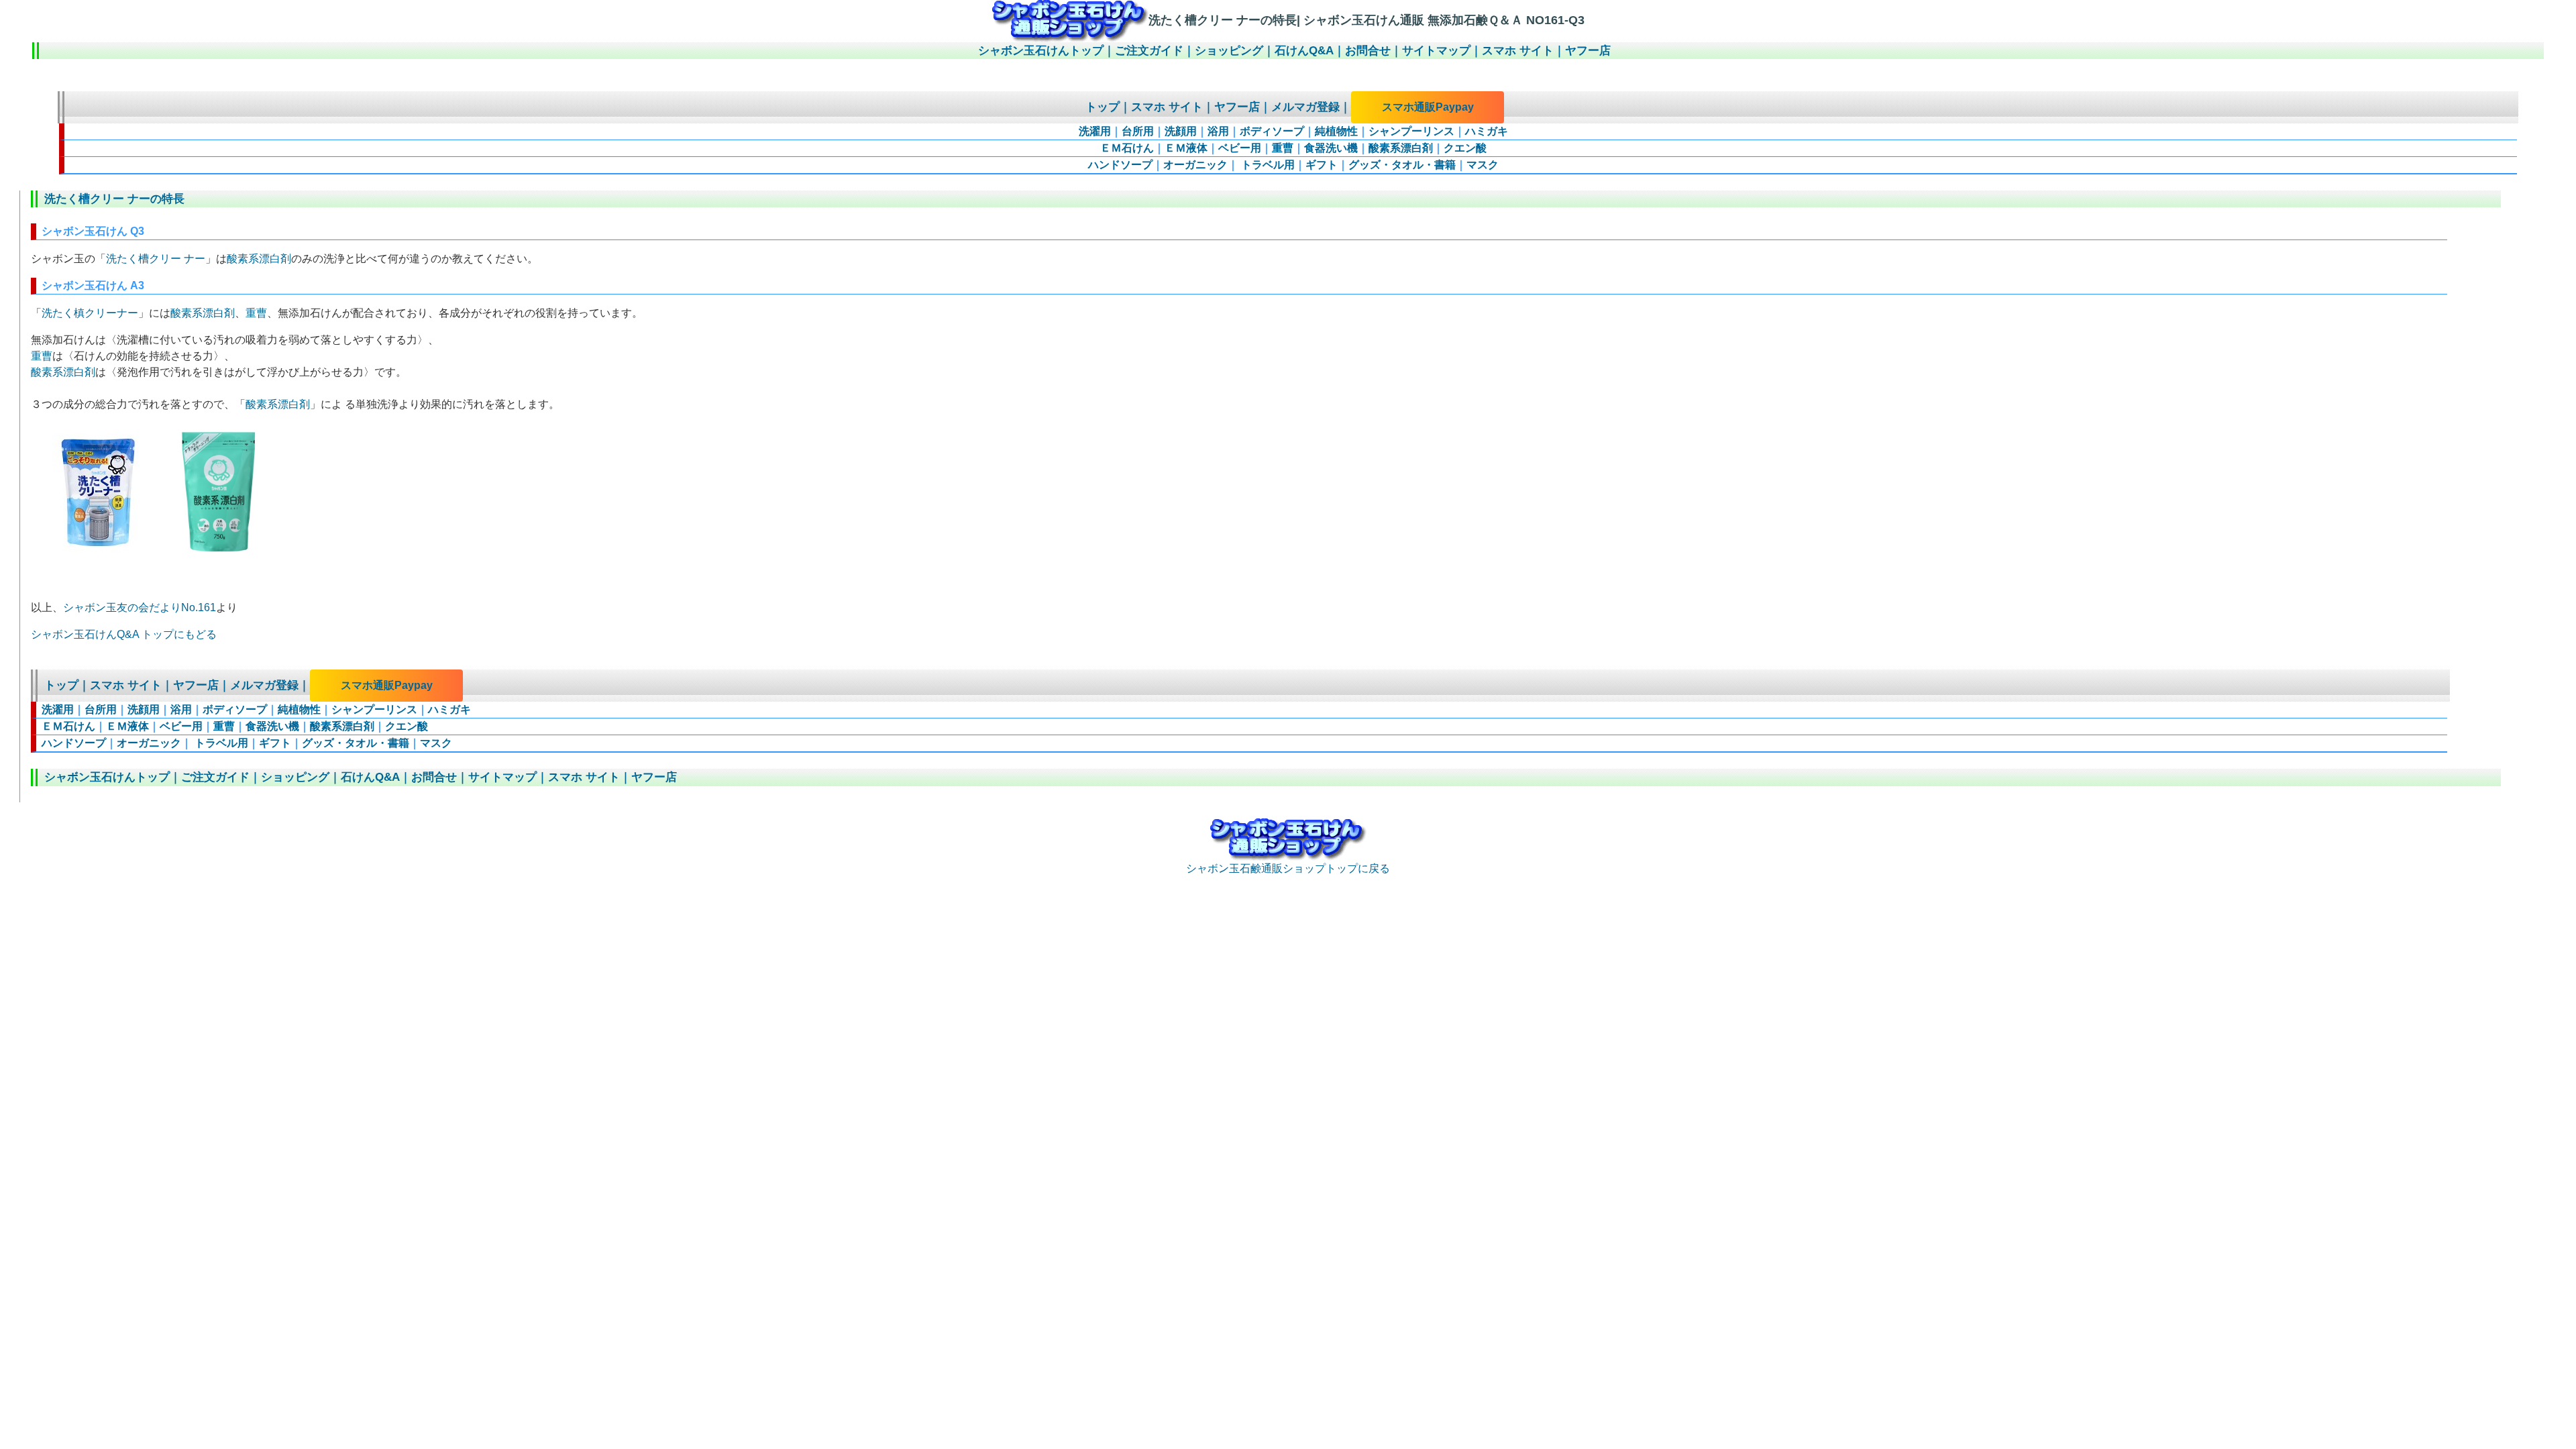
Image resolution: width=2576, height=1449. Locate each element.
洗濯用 (1095, 131)
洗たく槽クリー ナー (156, 259)
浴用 (1218, 131)
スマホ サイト (1518, 51)
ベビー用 (1240, 148)
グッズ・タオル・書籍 (1402, 165)
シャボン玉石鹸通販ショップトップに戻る (1288, 868)
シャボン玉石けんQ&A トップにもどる (124, 634)
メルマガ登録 (1305, 107)
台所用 (1138, 131)
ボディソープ (1272, 131)
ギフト (1322, 165)
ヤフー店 (1588, 51)
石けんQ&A (1304, 51)
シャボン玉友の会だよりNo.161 (140, 607)
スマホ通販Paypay (1428, 107)
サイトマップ (1436, 51)
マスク (1483, 165)
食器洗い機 (1331, 148)
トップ (1103, 107)
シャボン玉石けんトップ (1041, 51)
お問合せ (1368, 51)
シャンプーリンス (1411, 131)
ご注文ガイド (1149, 51)
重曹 (1283, 148)
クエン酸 (1465, 148)
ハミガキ (1487, 131)
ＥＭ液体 (1186, 148)
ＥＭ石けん (1127, 148)
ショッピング (1229, 51)
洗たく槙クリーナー (90, 313)
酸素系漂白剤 (1401, 148)
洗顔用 (1181, 131)
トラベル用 (1267, 165)
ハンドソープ (1120, 165)
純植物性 (1336, 131)
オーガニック (1195, 165)
